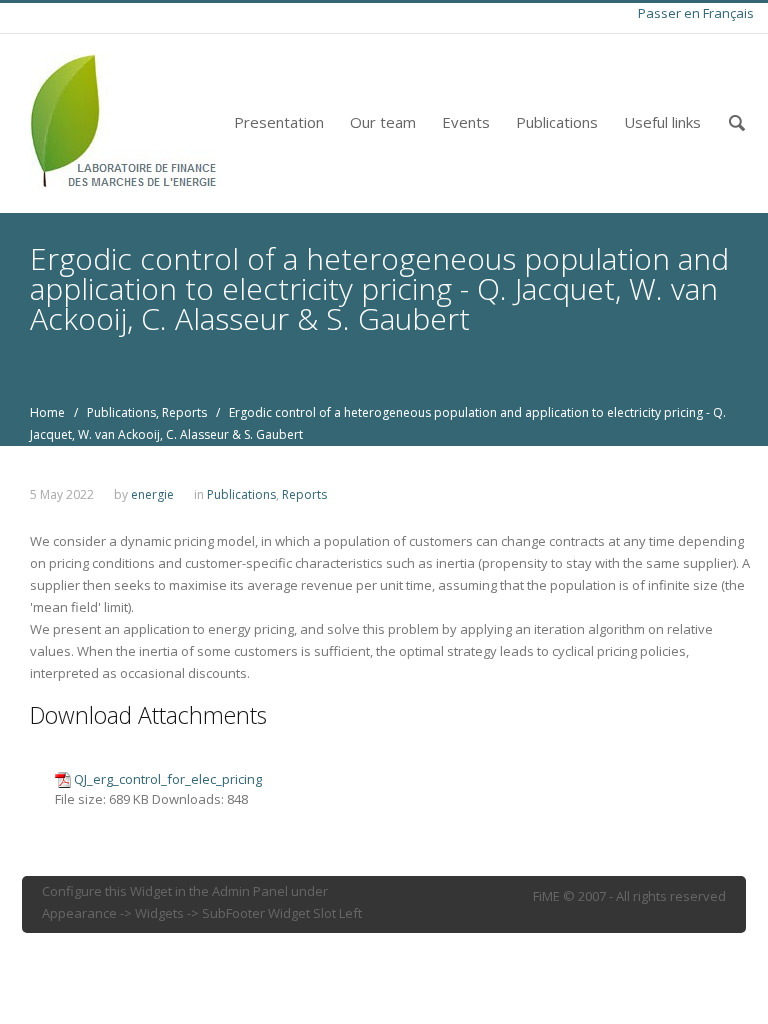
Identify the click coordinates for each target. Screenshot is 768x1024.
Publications (557, 122)
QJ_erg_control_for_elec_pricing (168, 779)
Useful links (662, 122)
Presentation (279, 122)
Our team (383, 122)
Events (466, 122)
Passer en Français (696, 13)
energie (152, 494)
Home (47, 412)
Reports (184, 412)
